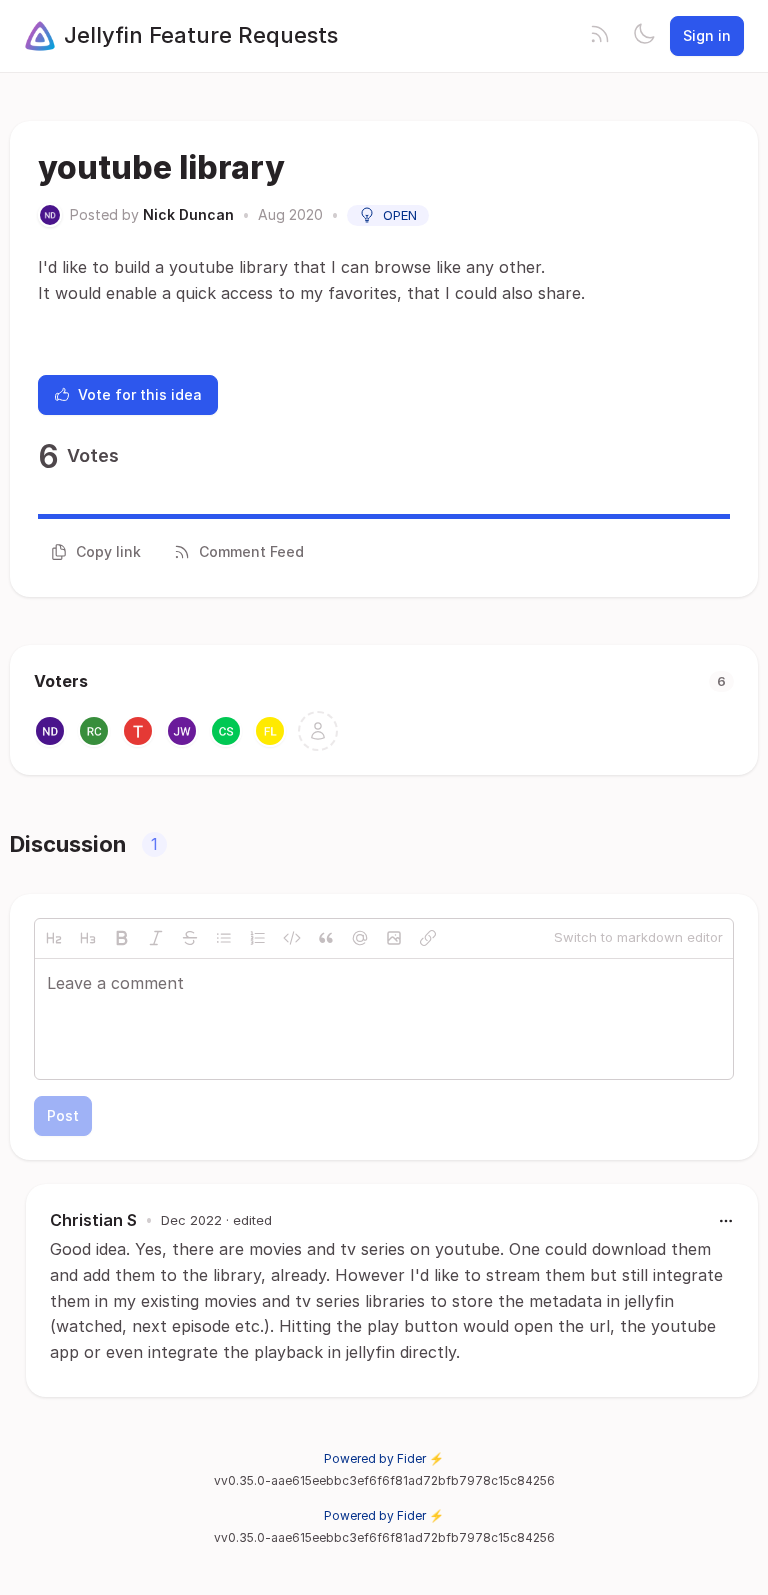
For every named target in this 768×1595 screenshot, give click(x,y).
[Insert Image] (394, 938)
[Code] (292, 938)
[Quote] (326, 938)
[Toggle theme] (644, 36)
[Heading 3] (88, 938)
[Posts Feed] (600, 36)
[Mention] (360, 938)
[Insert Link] (428, 938)
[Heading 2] (54, 938)
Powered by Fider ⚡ (384, 1458)
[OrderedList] (258, 938)
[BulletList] (224, 938)
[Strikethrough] (190, 938)
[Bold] (122, 938)
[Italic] (156, 938)
